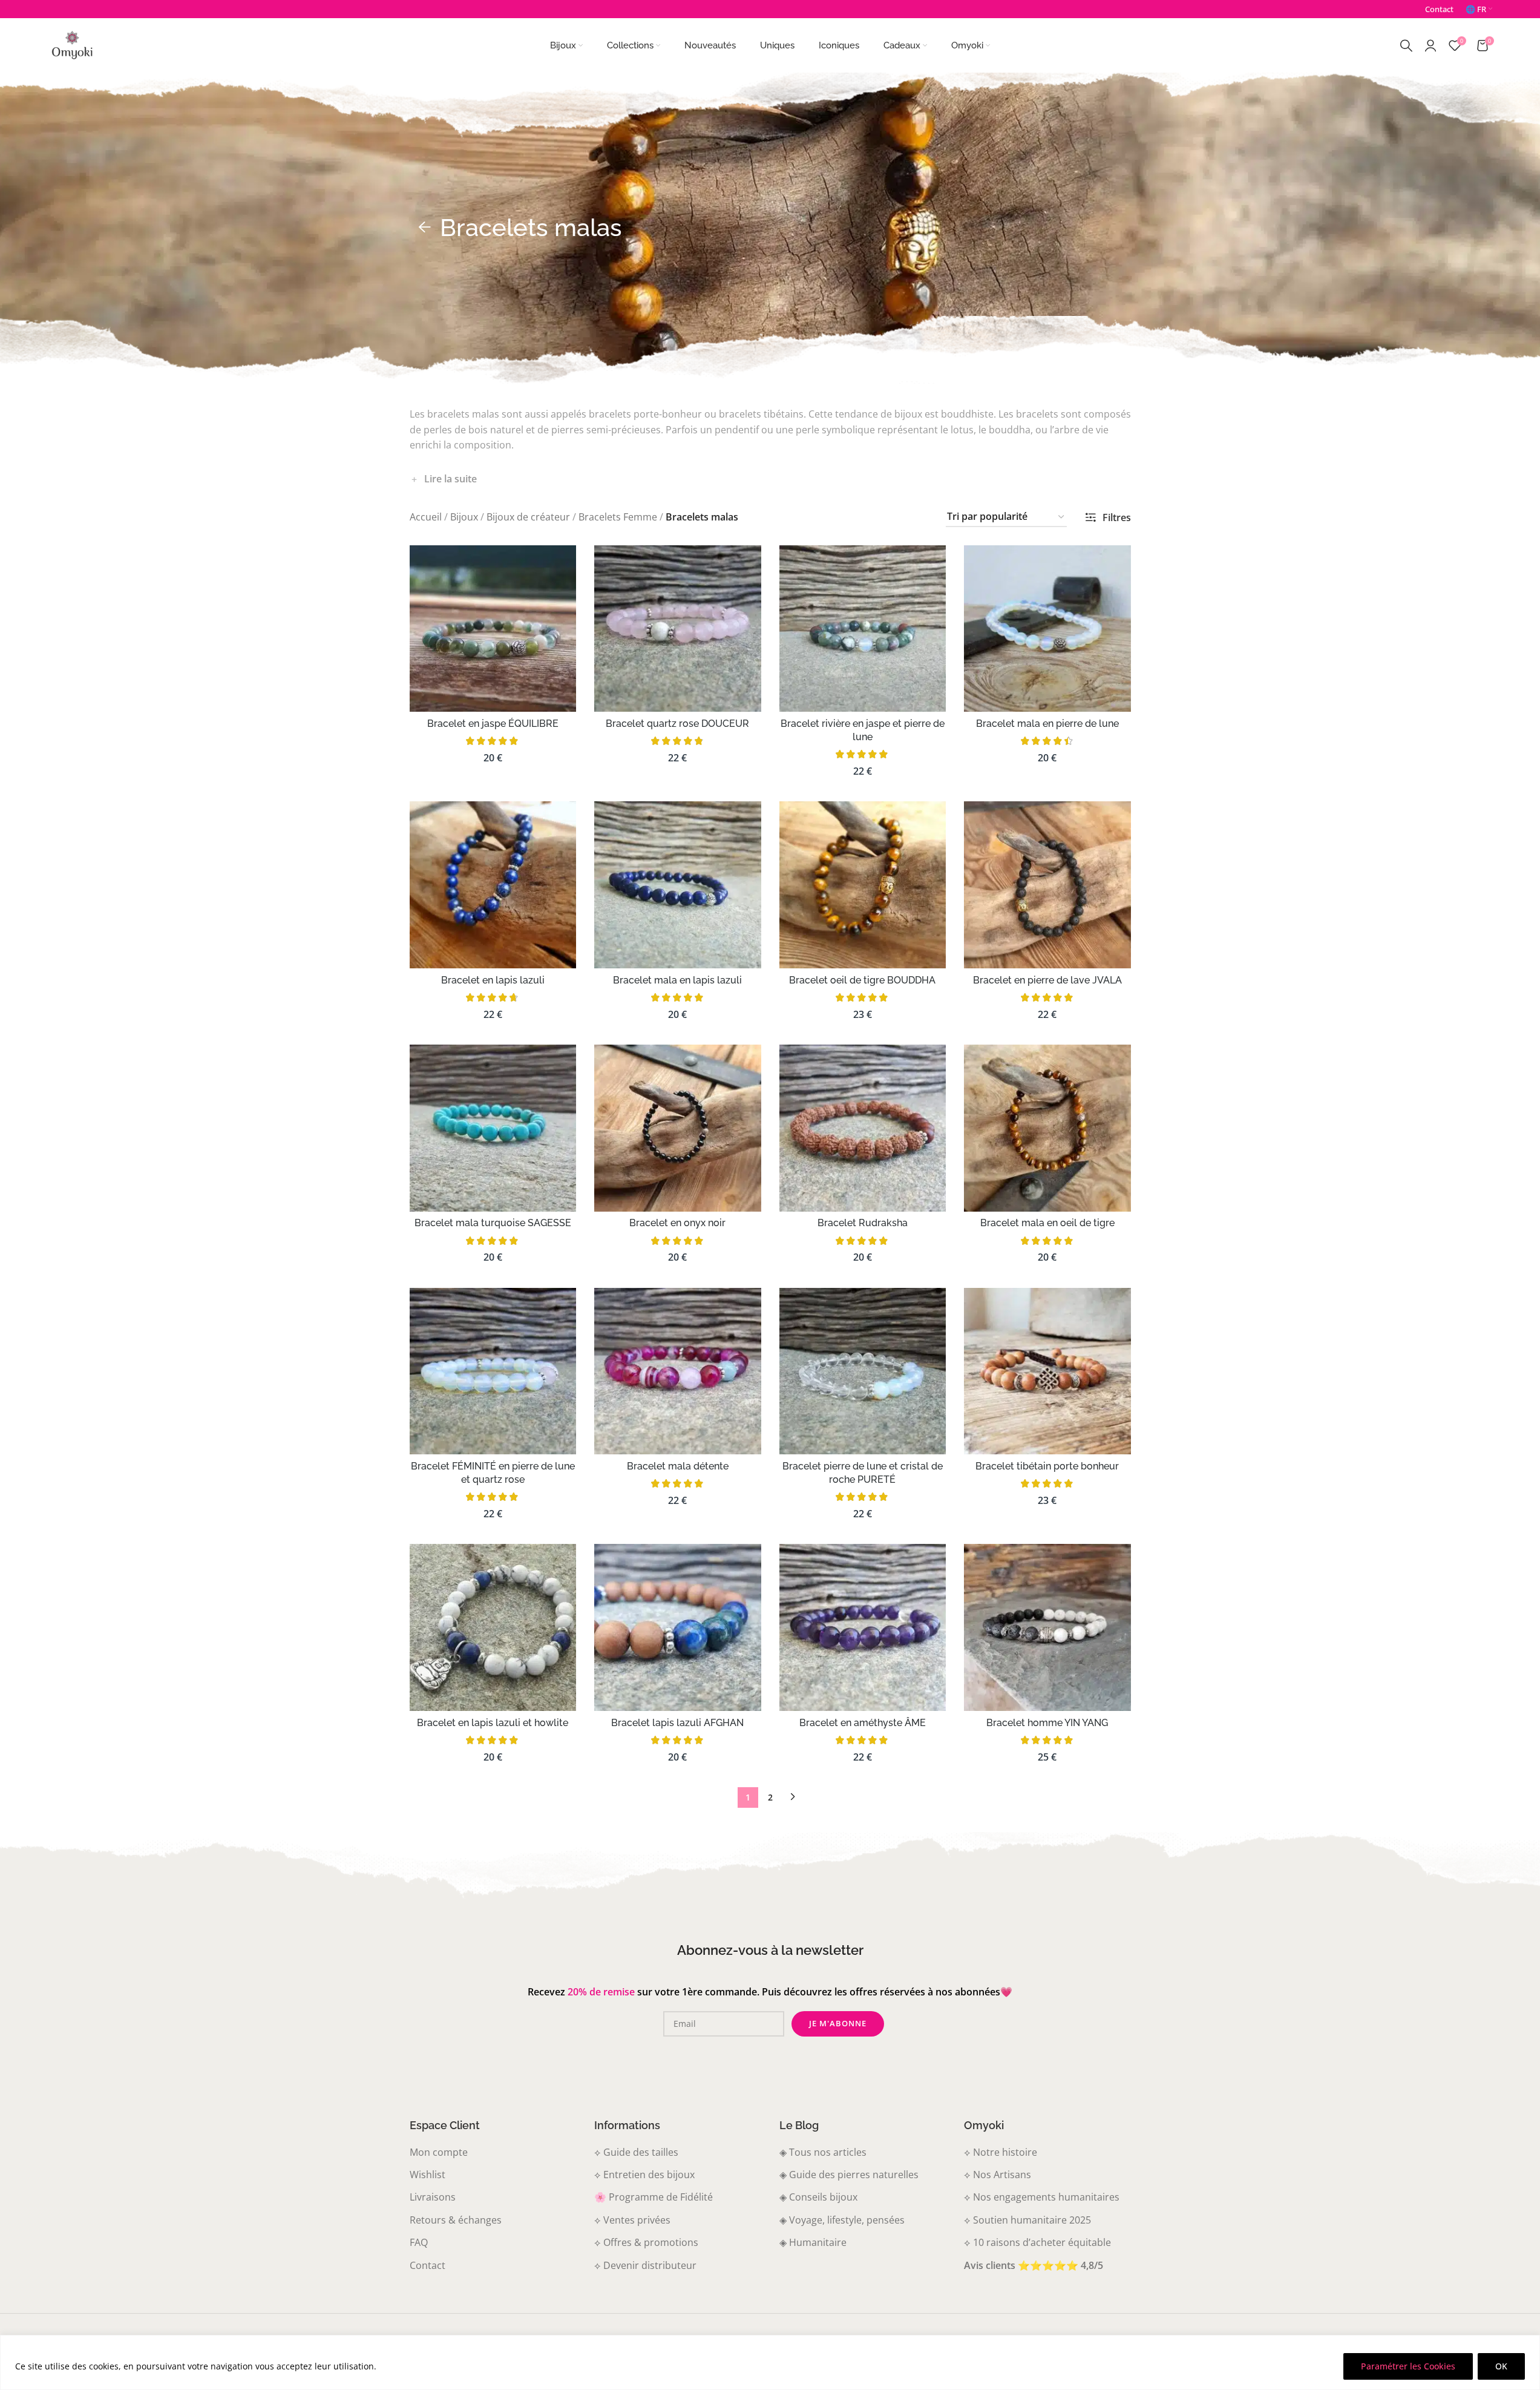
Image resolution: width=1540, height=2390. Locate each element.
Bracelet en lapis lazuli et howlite (493, 1723)
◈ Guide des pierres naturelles (849, 2175)
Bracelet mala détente (678, 1466)
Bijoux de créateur (528, 517)
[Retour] (425, 228)
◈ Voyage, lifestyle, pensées (842, 2220)
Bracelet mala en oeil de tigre (1047, 1223)
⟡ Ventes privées (632, 2220)
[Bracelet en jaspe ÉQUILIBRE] (493, 629)
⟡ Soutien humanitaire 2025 (1027, 2220)
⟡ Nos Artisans (998, 2175)
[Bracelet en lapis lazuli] (493, 885)
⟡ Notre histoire (1001, 2152)
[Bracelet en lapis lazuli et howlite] (493, 1627)
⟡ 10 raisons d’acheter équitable (1037, 2242)
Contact (428, 2265)
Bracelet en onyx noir (677, 1223)
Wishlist (428, 2175)
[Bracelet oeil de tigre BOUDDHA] (863, 885)
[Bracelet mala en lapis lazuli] (678, 885)
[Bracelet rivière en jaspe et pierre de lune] (863, 629)
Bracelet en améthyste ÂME (863, 1723)
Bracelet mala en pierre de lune (1047, 724)
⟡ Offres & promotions (646, 2242)
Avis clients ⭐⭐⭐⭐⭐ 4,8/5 (1034, 2265)
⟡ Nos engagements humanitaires (1042, 2197)
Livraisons (433, 2197)
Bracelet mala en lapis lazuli (677, 980)
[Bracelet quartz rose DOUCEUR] (678, 629)
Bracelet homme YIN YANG (1047, 1723)
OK (1501, 2366)
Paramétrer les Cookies (1408, 2366)
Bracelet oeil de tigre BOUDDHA (862, 980)
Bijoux (464, 517)
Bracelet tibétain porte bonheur (1047, 1466)
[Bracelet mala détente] (678, 1371)
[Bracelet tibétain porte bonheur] (1047, 1371)
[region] (770, 2362)
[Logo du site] (72, 44)
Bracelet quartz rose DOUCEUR (677, 724)
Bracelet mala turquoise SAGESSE (493, 1223)
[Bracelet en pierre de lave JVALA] (1047, 885)
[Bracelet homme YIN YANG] (1047, 1627)
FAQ (419, 2242)
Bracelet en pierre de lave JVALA (1047, 980)
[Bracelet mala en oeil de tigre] (1047, 1128)
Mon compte (439, 2152)
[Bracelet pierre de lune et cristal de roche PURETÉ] (863, 1371)
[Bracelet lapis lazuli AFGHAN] (678, 1627)
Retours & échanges (456, 2220)
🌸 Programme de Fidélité (654, 2197)
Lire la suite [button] (451, 479)
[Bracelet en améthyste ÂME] (863, 1627)
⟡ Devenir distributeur (645, 2265)
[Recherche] (1406, 45)
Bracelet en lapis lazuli (493, 980)
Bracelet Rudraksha (863, 1223)
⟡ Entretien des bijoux (644, 2175)
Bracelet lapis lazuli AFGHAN (677, 1723)
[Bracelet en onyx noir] (678, 1128)
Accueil (426, 517)
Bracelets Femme (618, 517)
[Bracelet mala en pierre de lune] (1047, 629)
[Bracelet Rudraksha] (863, 1128)
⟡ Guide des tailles (636, 2152)
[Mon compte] (1430, 45)
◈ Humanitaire (813, 2242)
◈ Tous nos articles (823, 2152)
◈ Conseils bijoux (818, 2197)
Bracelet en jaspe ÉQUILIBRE (493, 724)
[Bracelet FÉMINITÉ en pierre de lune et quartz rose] (493, 1371)
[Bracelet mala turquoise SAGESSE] (493, 1128)
